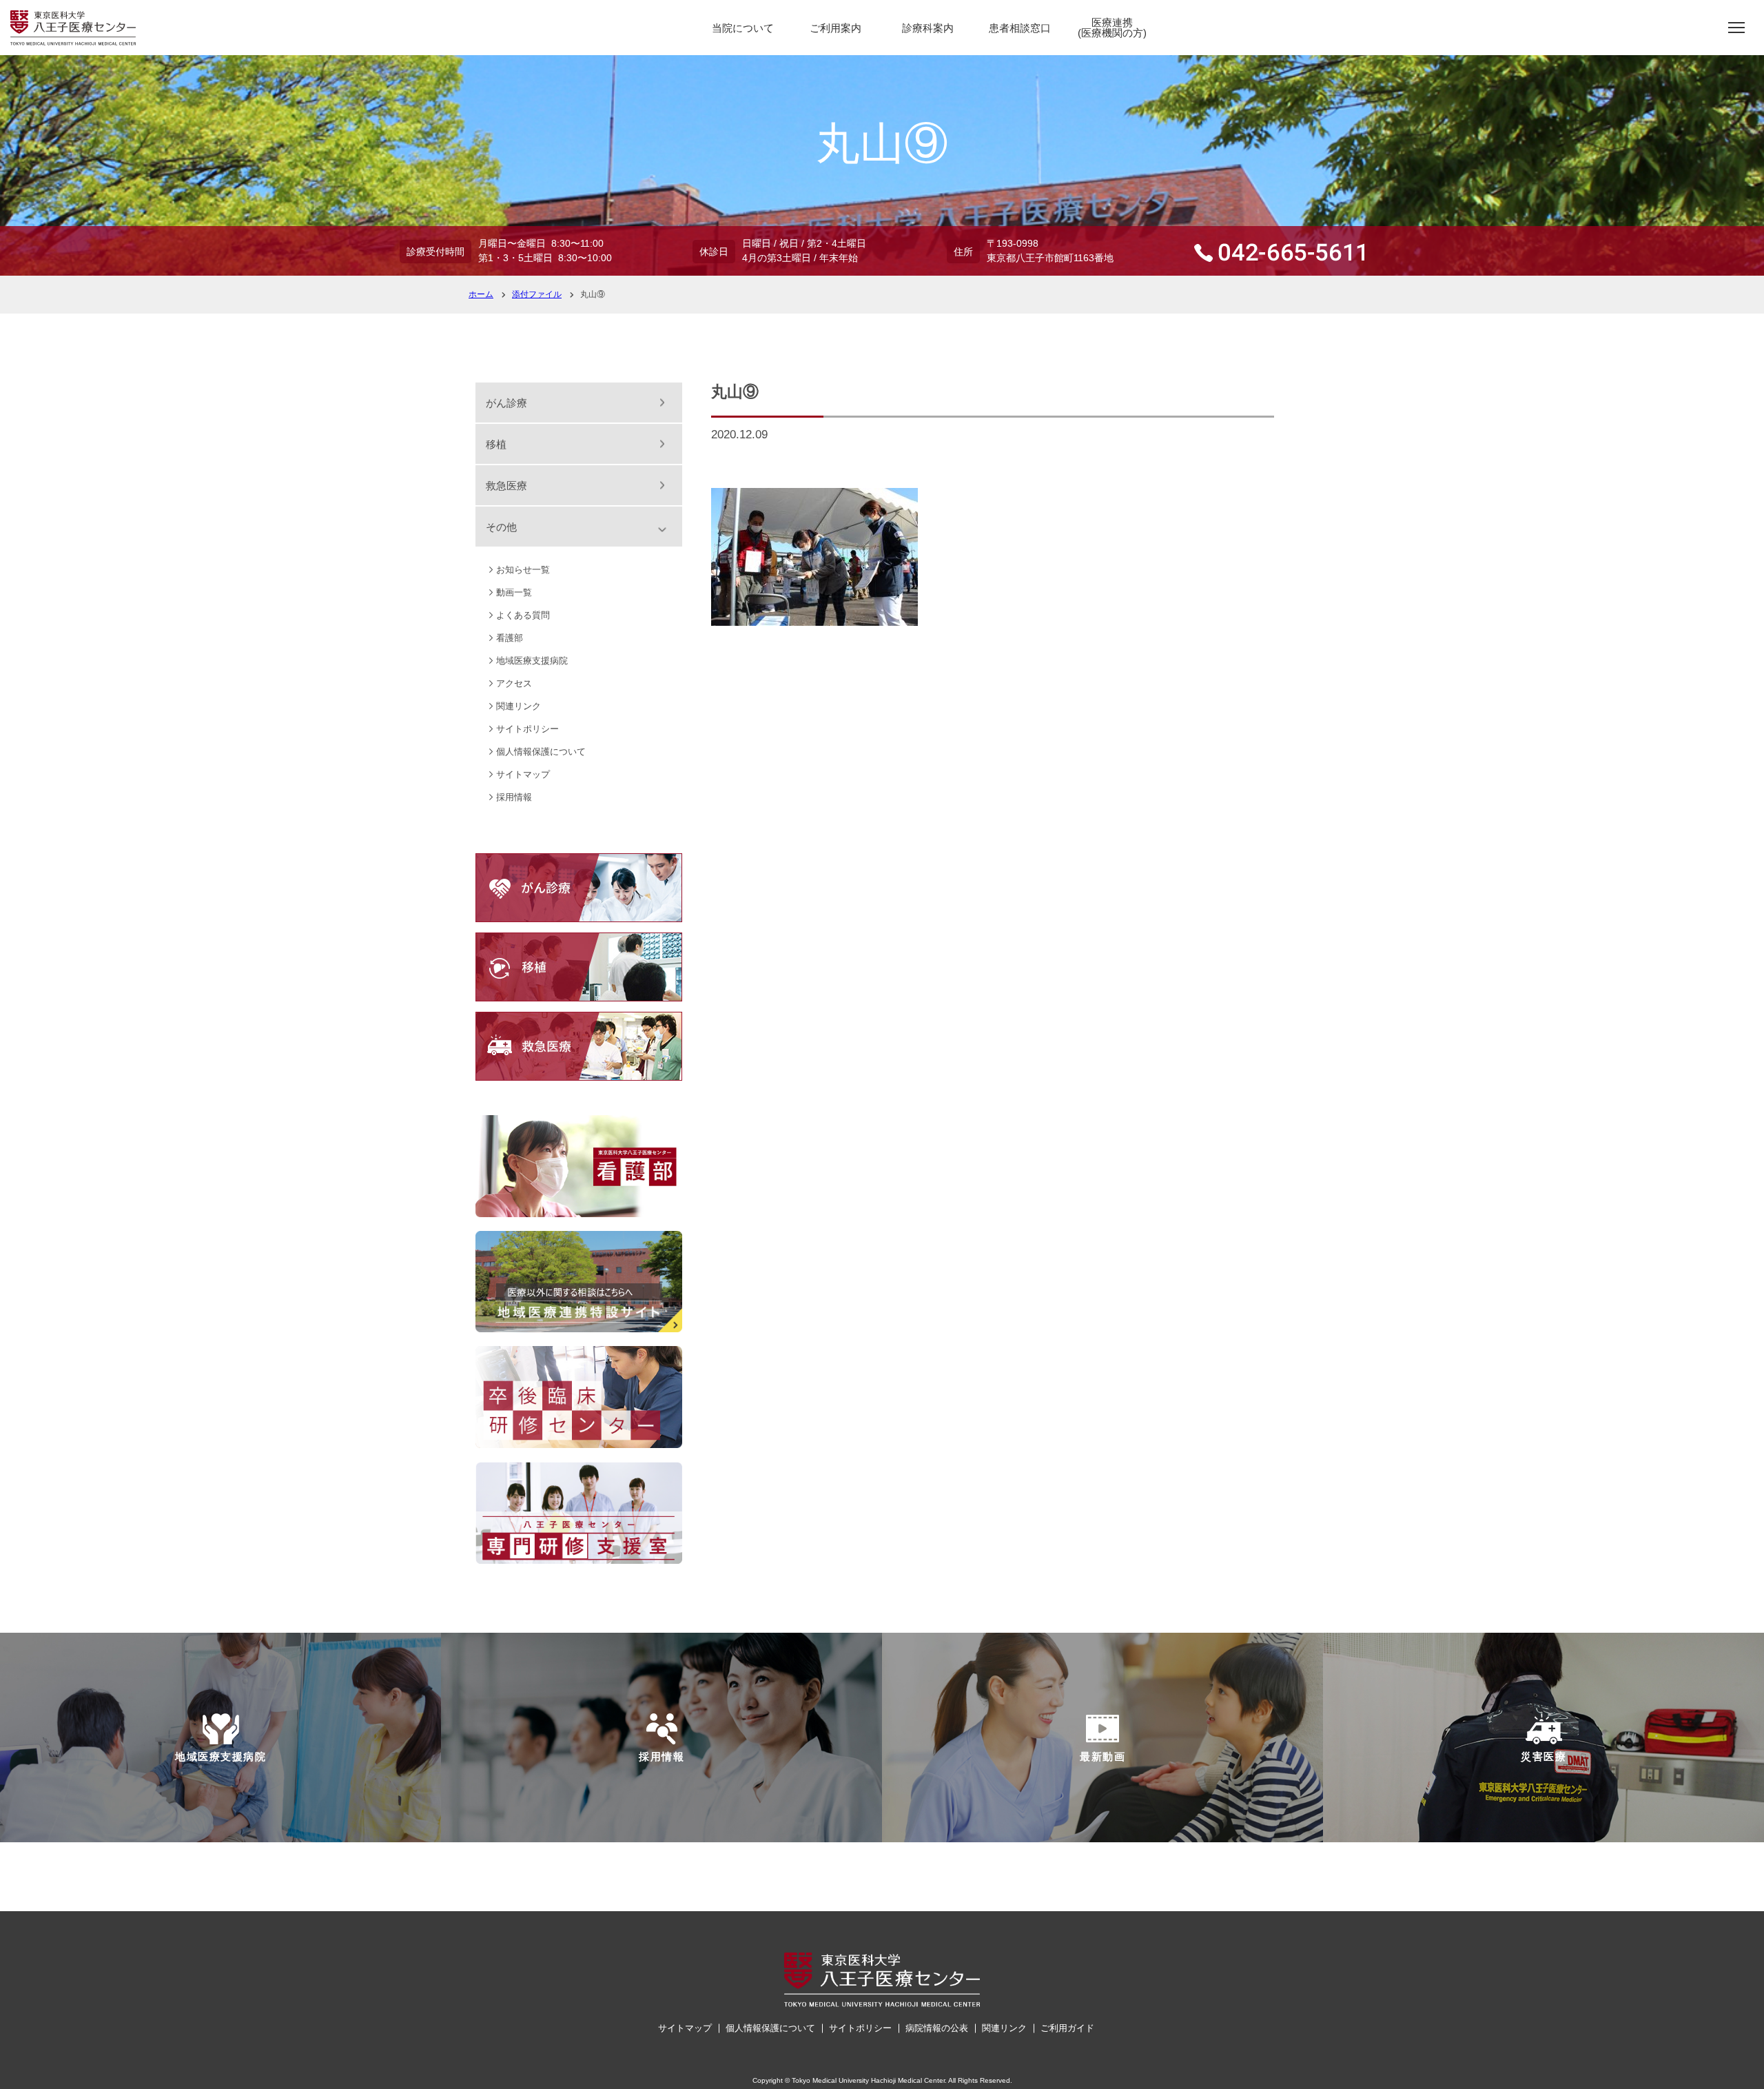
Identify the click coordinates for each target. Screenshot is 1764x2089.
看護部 (510, 638)
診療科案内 (928, 28)
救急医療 (506, 486)
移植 (496, 444)
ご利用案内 (835, 28)
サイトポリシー (527, 729)
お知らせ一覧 (523, 570)
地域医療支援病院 (532, 661)
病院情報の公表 (937, 2028)
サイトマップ (523, 774)
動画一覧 (514, 592)
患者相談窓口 (1020, 28)
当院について (743, 28)
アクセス (514, 683)
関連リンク (519, 706)
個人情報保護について (541, 752)
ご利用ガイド (1067, 2028)
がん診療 (506, 403)
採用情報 (514, 797)
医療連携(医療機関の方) (1112, 28)
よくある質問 (523, 615)
